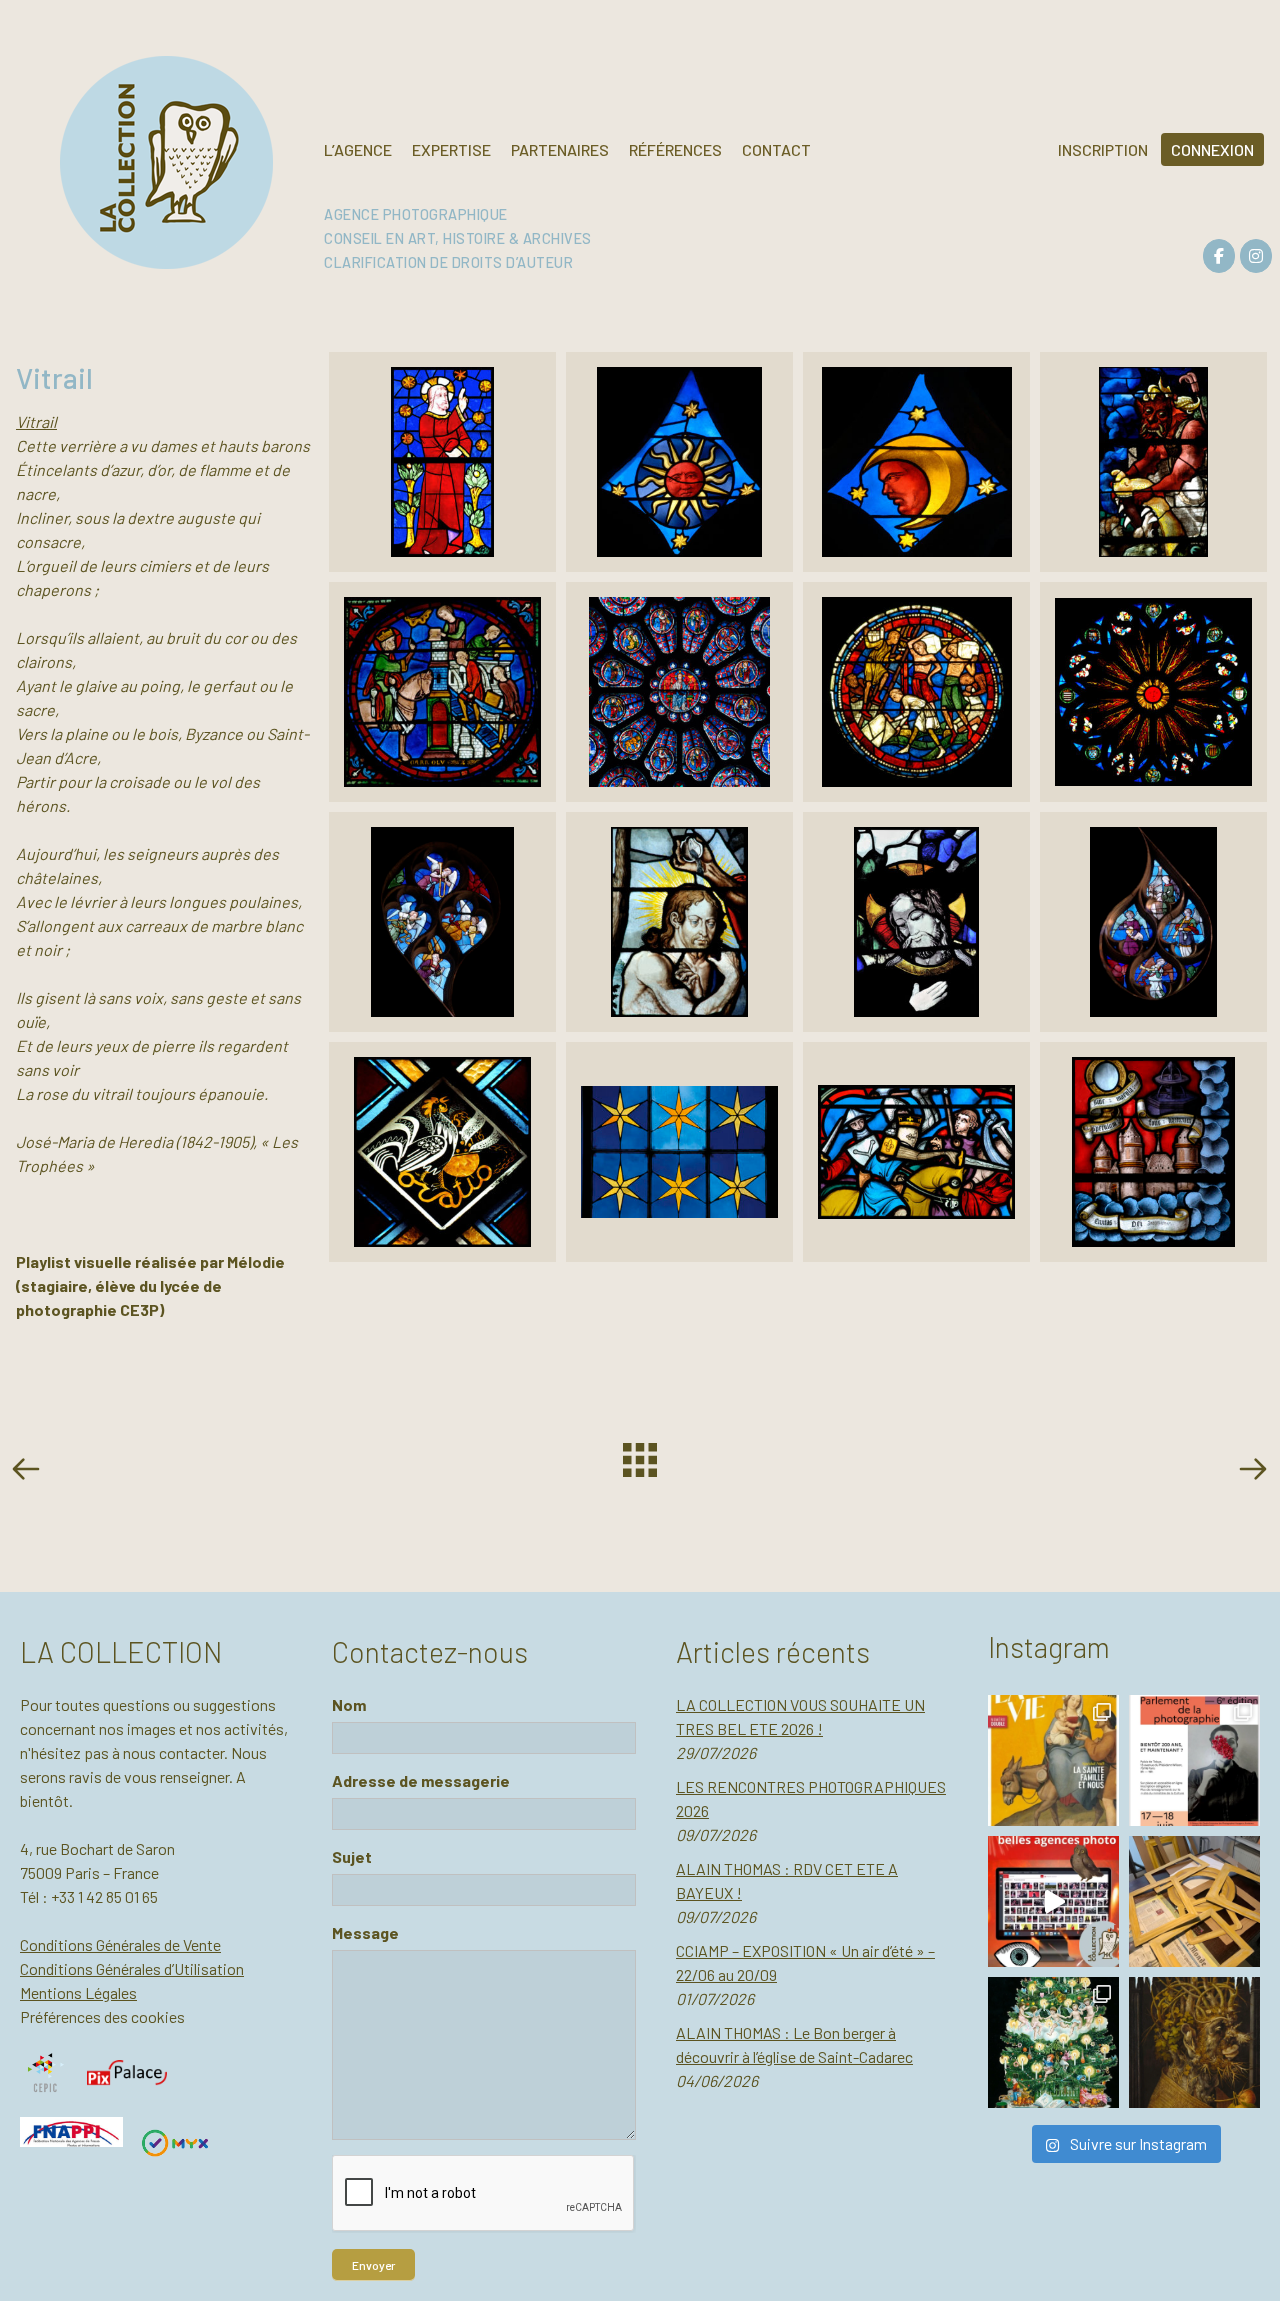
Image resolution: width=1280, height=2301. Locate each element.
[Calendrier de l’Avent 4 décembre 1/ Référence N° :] (1053, 2042)
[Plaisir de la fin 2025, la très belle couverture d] (1053, 1760)
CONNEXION (1212, 149)
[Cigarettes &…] (1252, 1472)
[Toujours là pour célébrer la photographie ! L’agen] (1194, 1760)
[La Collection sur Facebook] (1219, 256)
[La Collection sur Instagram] (1256, 256)
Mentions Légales (78, 1992)
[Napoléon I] (30, 1472)
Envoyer (373, 2265)
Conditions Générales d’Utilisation (132, 1968)
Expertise (451, 149)
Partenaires (560, 149)
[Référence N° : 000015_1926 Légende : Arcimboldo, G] (1194, 2042)
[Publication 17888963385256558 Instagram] (1053, 1901)
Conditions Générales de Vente (120, 1944)
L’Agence (358, 149)
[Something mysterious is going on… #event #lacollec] (1194, 1901)
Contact (776, 149)
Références (675, 149)
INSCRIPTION (1103, 149)
